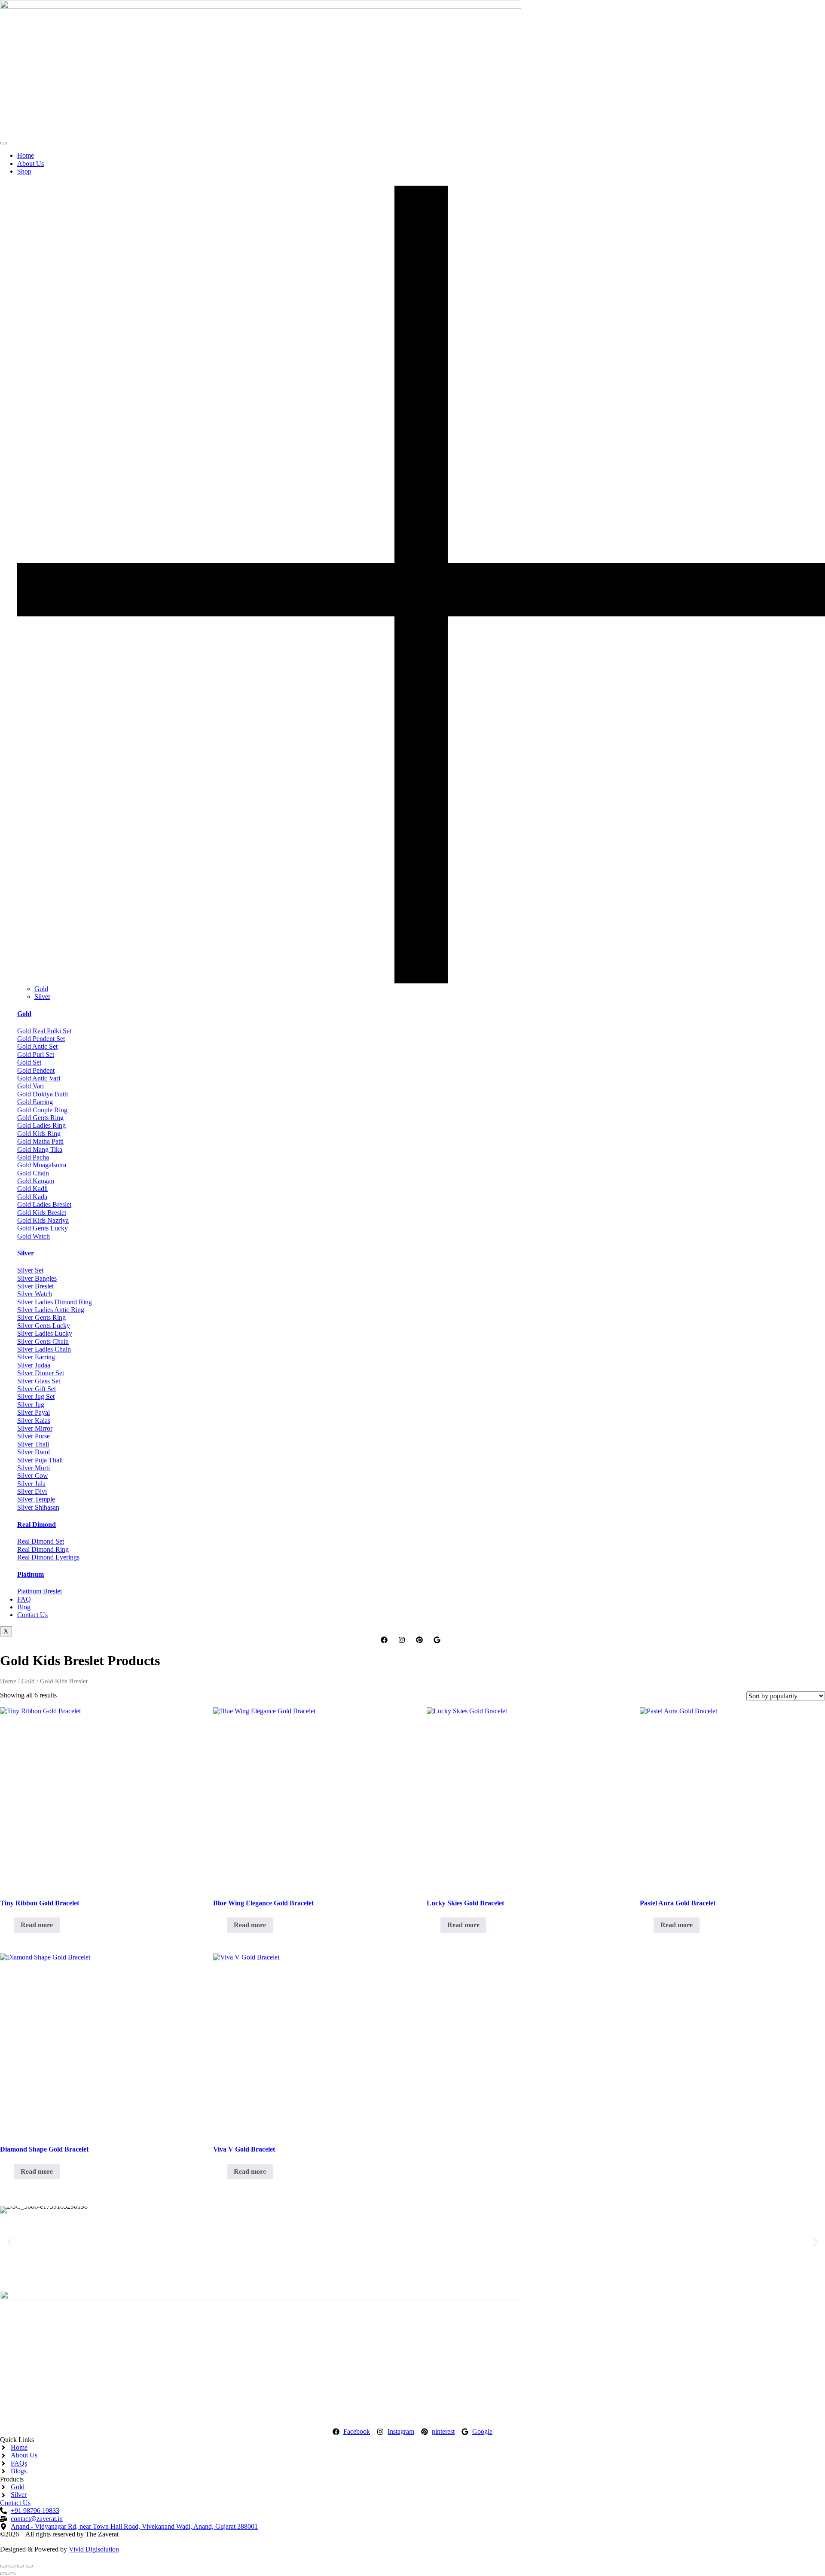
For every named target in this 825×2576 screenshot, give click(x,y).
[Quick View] (9, 1925)
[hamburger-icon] (3, 143)
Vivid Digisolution (94, 2549)
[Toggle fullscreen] (12, 2566)
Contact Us (32, 1615)
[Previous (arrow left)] (3, 2574)
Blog (24, 1607)
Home (26, 155)
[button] (10, 2242)
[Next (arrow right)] (12, 2574)
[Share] (21, 2566)
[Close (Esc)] (29, 2566)
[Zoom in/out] (3, 2566)
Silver (42, 997)
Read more (37, 1925)
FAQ (24, 1599)
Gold (41, 989)
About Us (31, 163)
